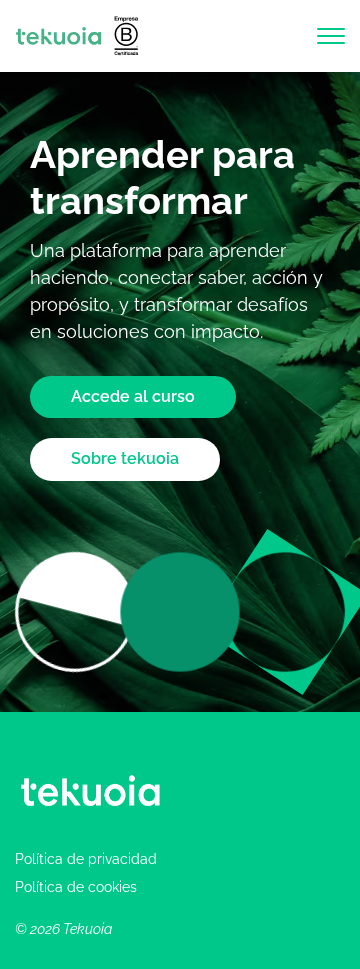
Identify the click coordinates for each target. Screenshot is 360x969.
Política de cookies (76, 887)
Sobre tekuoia (125, 458)
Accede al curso (133, 396)
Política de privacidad (86, 859)
